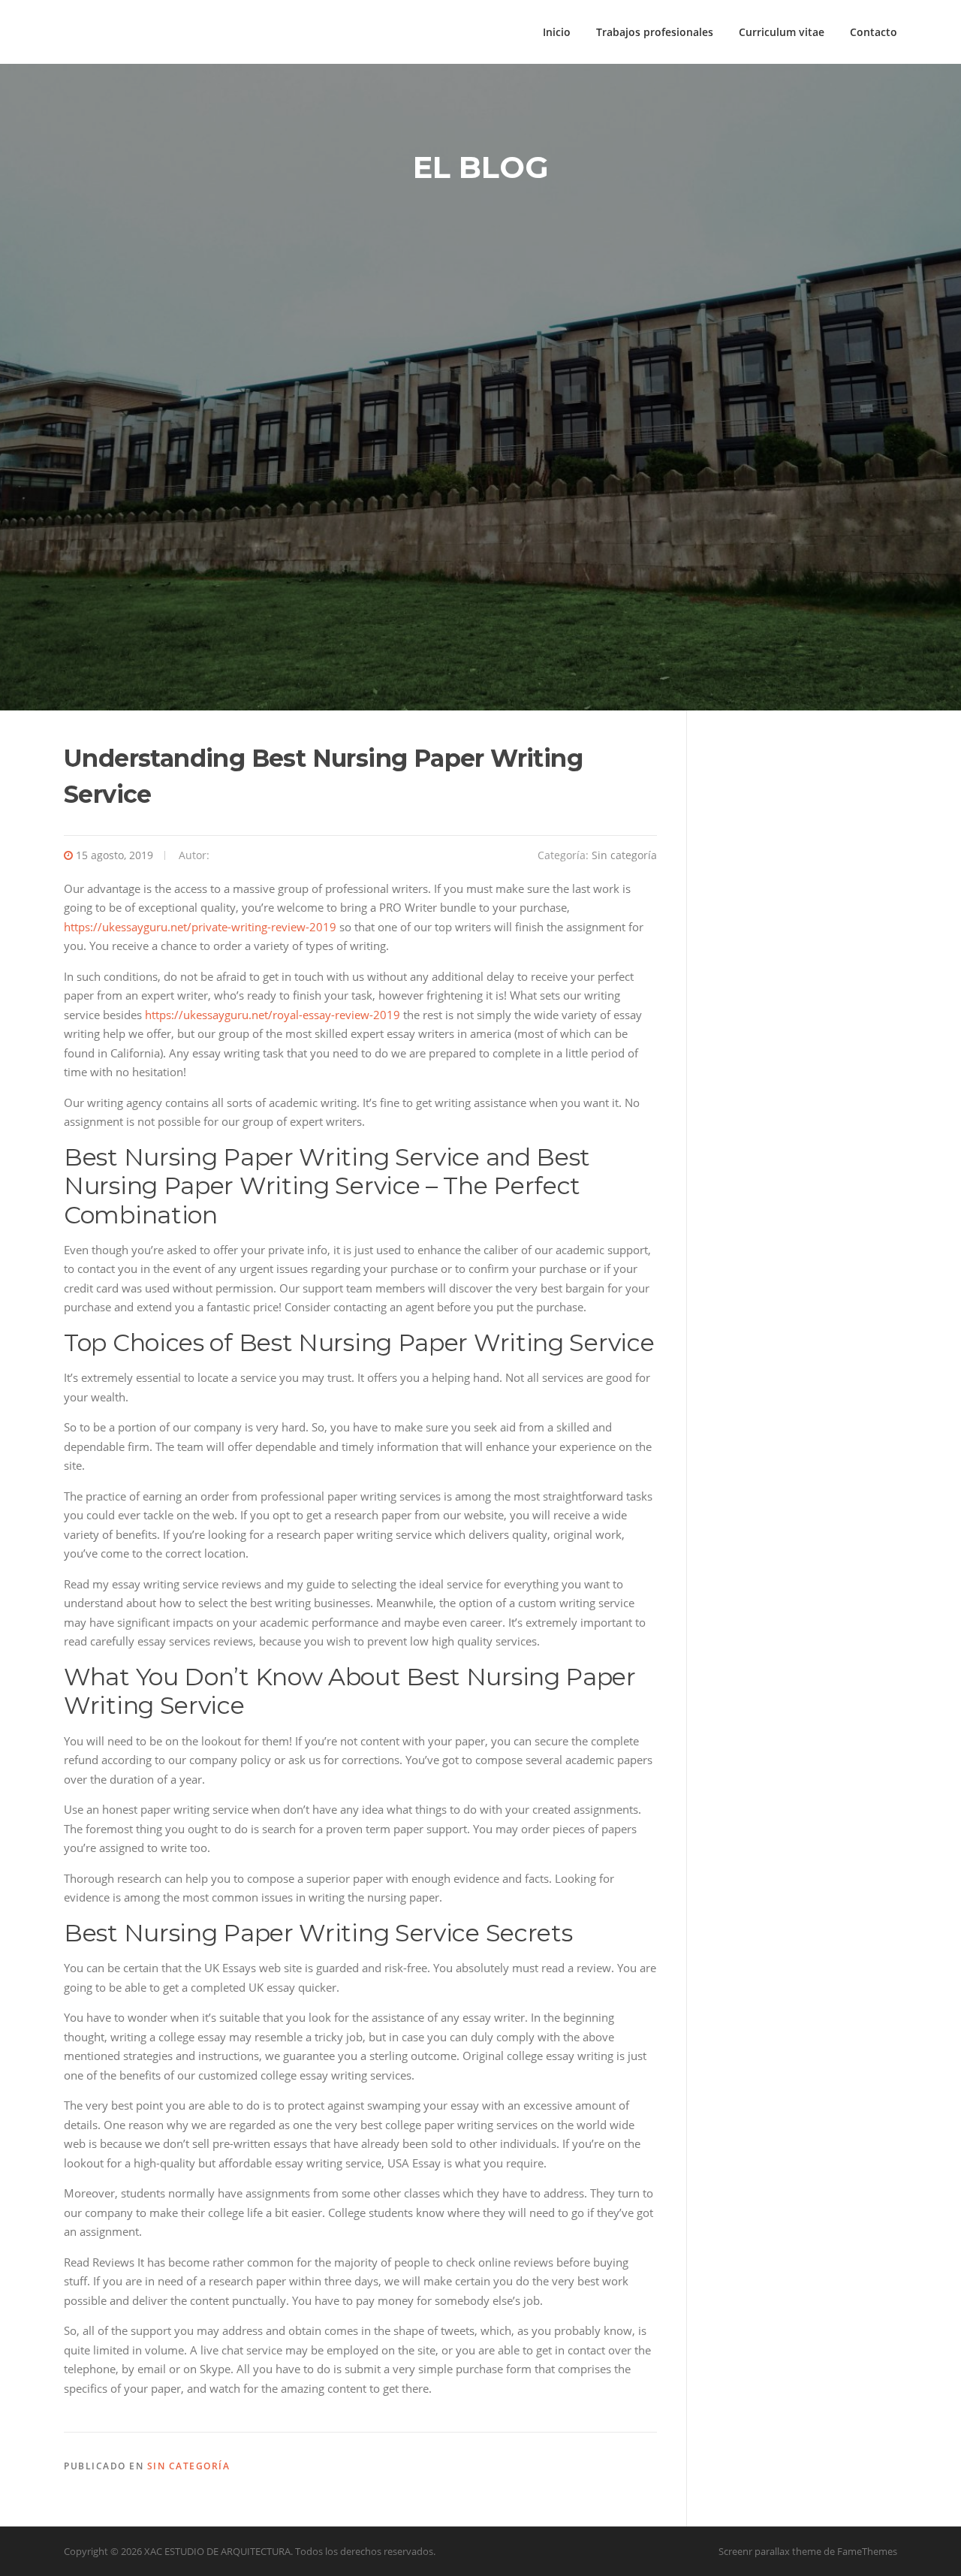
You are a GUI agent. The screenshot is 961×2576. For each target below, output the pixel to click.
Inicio (557, 32)
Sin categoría (624, 855)
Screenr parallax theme (770, 2551)
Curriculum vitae (782, 32)
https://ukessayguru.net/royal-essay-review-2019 (273, 1015)
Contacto (874, 32)
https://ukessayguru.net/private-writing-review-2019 (200, 927)
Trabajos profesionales (655, 32)
